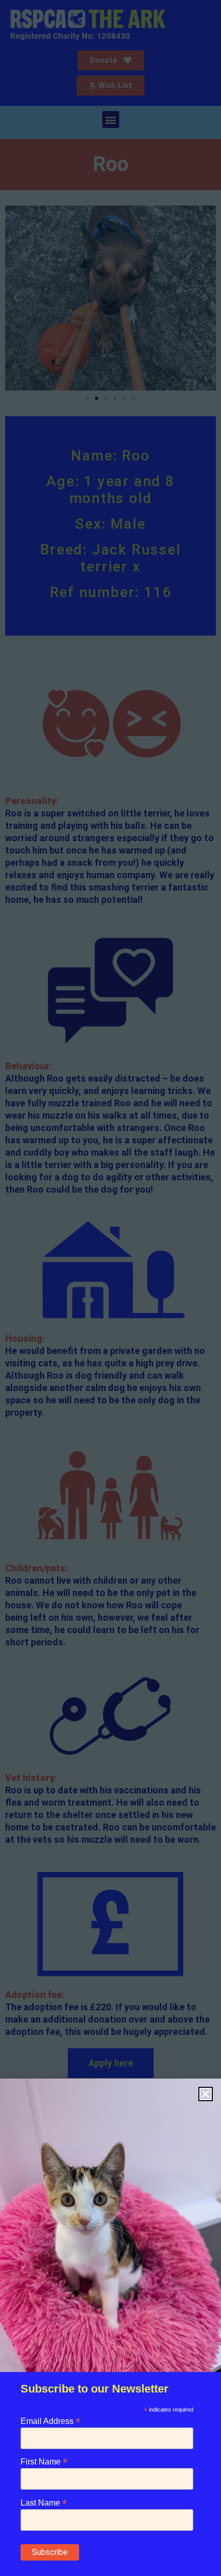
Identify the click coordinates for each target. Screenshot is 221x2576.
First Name (44, 2461)
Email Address (50, 2421)
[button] (206, 2094)
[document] (110, 1288)
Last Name (44, 2502)
